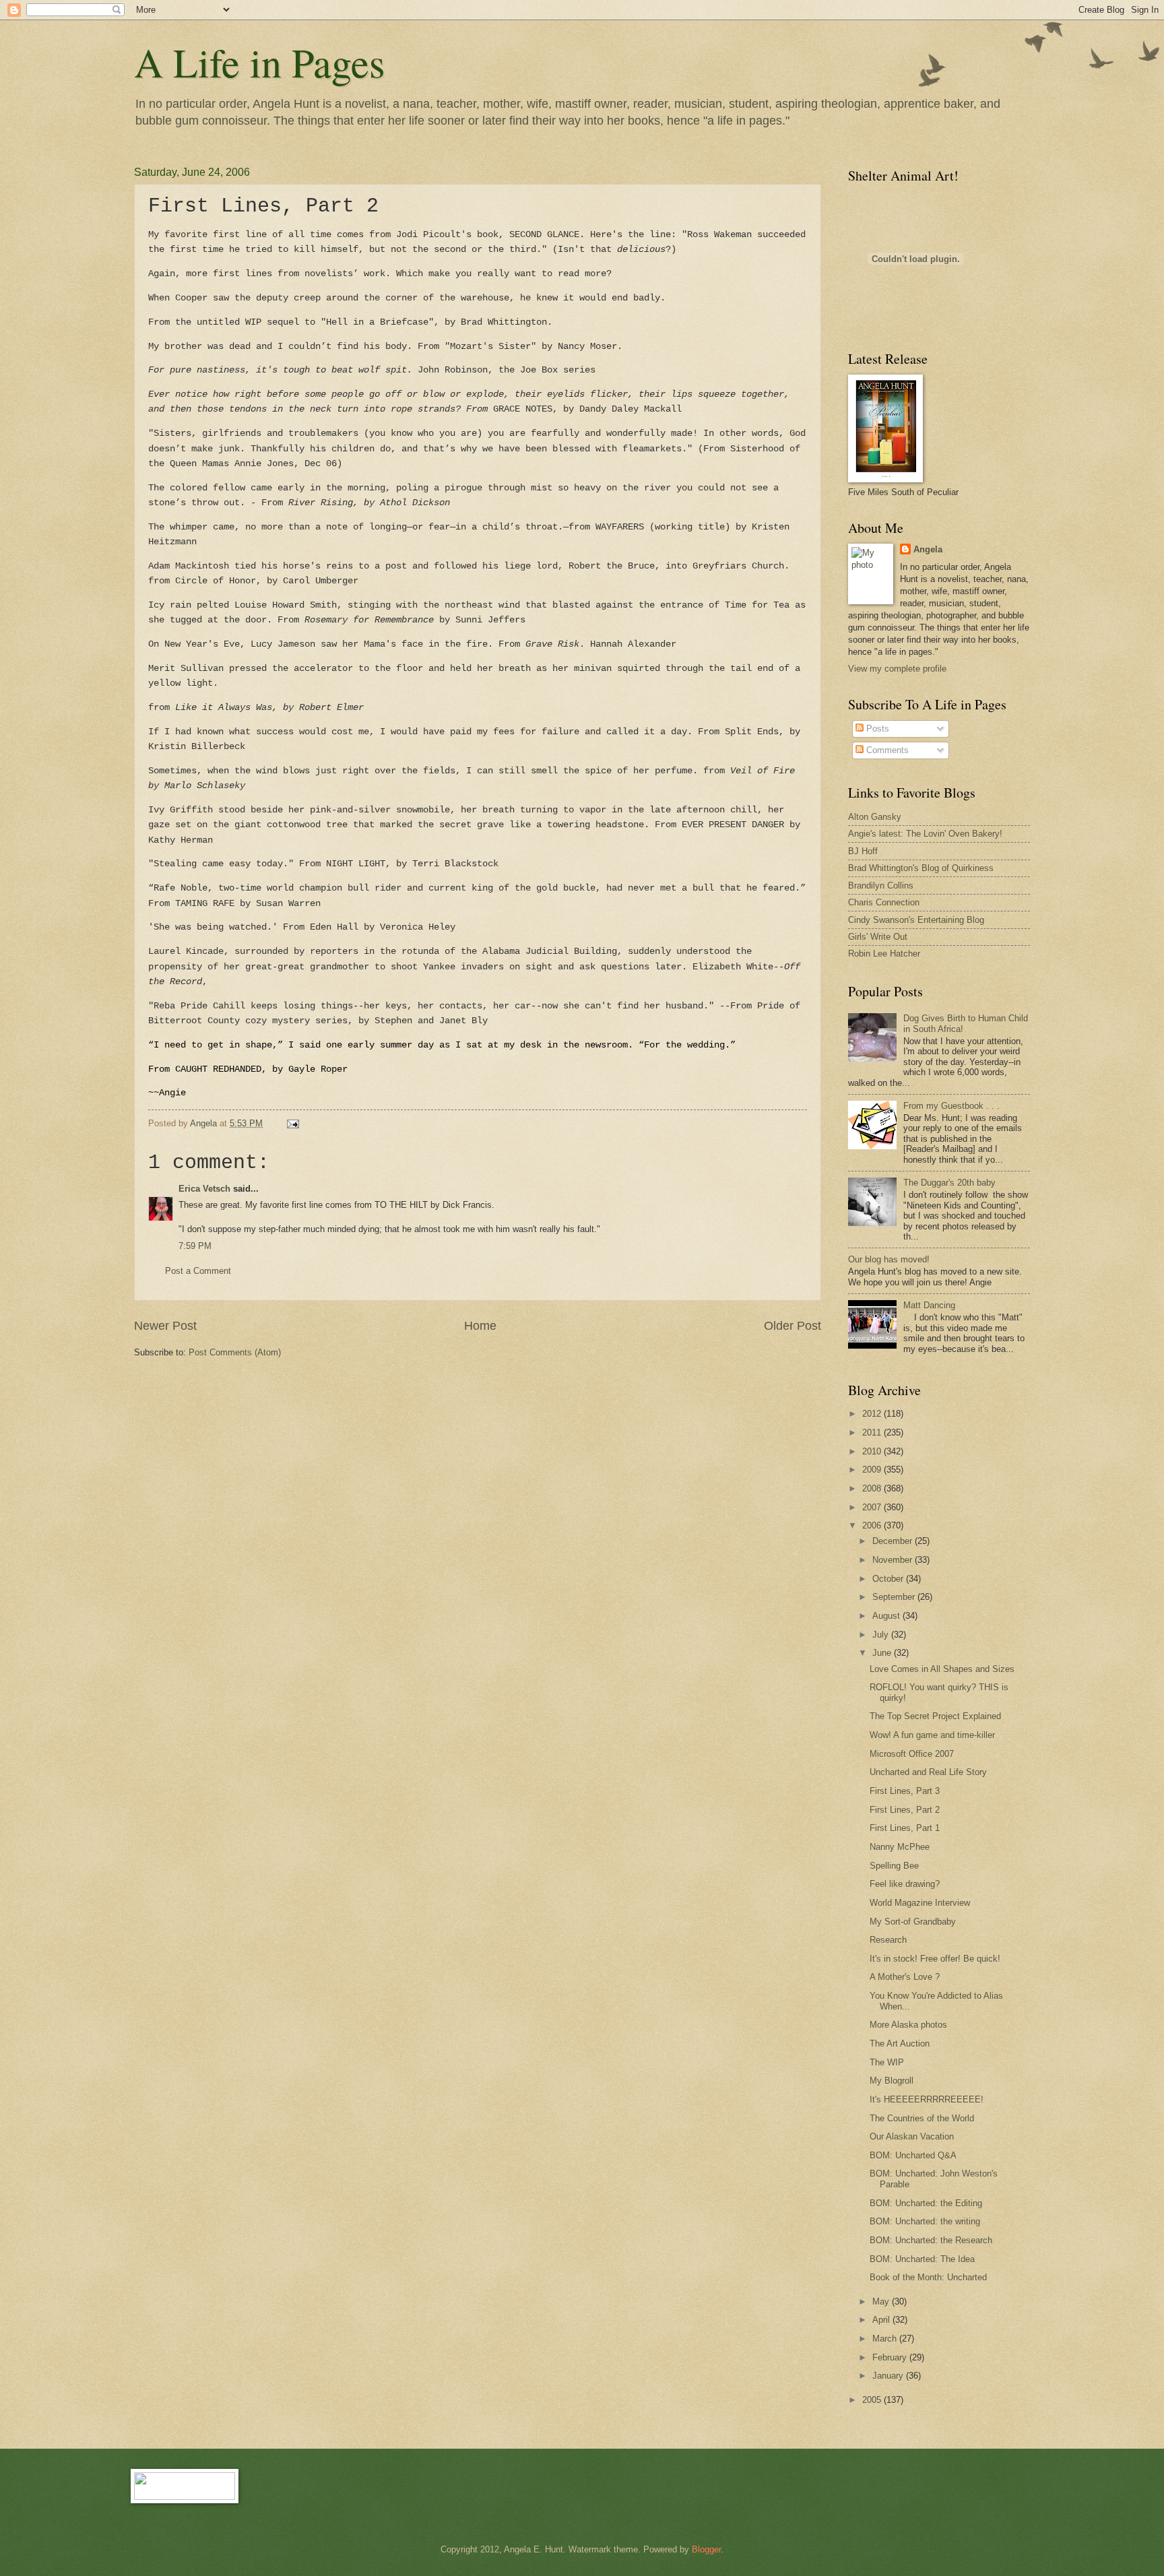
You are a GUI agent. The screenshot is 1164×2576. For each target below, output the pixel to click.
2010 (873, 1451)
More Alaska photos (908, 2025)
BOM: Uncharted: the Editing (926, 2203)
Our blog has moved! (889, 1259)
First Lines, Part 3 (905, 1791)
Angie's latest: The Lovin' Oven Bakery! (925, 834)
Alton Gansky (875, 817)
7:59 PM (195, 1246)
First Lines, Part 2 (905, 1810)
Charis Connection (884, 902)
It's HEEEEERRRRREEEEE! (927, 2099)
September (895, 1597)
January (889, 2376)
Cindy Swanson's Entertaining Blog (916, 920)
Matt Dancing (929, 1305)
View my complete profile (897, 669)
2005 (873, 2400)
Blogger (706, 2549)
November (894, 1560)
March (886, 2339)
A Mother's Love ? (905, 1977)
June (883, 1653)
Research (888, 1940)
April (882, 2320)
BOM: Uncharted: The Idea (922, 2259)
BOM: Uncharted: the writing (925, 2221)
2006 (873, 1525)
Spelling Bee (894, 1866)
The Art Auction (900, 2043)
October (889, 1579)
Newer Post (165, 1326)
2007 (873, 1507)
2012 (873, 1414)
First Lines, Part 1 (905, 1828)
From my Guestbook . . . (951, 1106)
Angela (928, 549)
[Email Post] (292, 1123)
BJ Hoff (863, 851)
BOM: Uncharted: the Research (931, 2240)
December (894, 1541)
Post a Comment (198, 1271)
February (891, 2357)
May (882, 2301)
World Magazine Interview (920, 1903)
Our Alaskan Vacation (912, 2136)
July (882, 1635)
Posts (876, 729)
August (887, 1616)
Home (480, 1326)
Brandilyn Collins (881, 885)
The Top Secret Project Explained (935, 1716)
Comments (886, 750)
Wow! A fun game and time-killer (932, 1735)
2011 (873, 1432)
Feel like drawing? (905, 1884)
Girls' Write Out (878, 937)
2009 (873, 1470)
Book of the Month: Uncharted (928, 2277)
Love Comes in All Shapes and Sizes (942, 1669)
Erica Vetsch (204, 1189)
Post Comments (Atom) (235, 1352)
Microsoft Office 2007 (912, 1754)
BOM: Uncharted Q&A (913, 2155)
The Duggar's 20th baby (949, 1183)
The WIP (887, 2062)
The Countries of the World (922, 2118)
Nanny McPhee (900, 1847)
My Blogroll (892, 2081)
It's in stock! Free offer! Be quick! (935, 1959)
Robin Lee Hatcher (884, 954)
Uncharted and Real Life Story (928, 1772)
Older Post (793, 1326)
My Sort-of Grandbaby (913, 1922)
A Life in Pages (259, 62)
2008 (873, 1488)
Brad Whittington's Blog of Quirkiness (921, 868)
